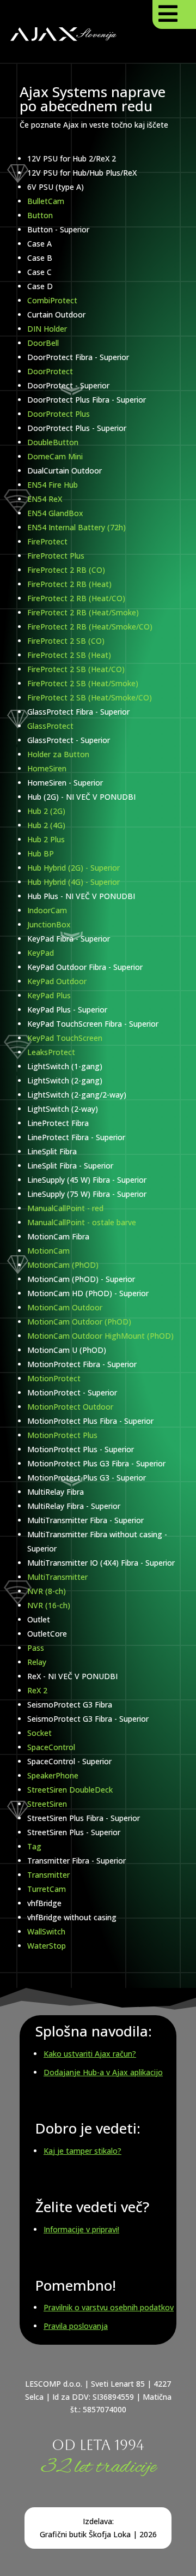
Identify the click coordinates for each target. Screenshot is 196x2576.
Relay (37, 1662)
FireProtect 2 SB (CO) (66, 641)
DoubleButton (53, 442)
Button (40, 215)
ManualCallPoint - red (65, 1208)
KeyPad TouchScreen (65, 1038)
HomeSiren (47, 768)
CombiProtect (52, 300)
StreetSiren (47, 1804)
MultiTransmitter (57, 1577)
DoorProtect (50, 371)
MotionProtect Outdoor (70, 1407)
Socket (39, 1733)
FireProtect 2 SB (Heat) (69, 655)
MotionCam (48, 1251)
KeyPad (41, 953)
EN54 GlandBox (55, 513)
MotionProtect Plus (62, 1435)
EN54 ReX (45, 499)
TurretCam (47, 1889)
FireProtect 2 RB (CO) (66, 570)
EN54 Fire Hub (53, 485)
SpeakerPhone (53, 1775)
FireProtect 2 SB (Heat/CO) (76, 669)
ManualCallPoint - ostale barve (82, 1222)
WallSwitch (46, 1931)
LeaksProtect (51, 1052)
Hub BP (41, 853)
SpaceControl (51, 1747)
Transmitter (48, 1875)
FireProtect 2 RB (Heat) (69, 584)
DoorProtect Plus (59, 414)
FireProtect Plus (56, 556)
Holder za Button (58, 754)
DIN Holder (47, 329)
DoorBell (43, 343)
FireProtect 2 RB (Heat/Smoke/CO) (90, 627)
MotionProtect (54, 1378)
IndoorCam (47, 910)
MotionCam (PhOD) (63, 1265)
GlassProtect (50, 726)
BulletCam (46, 201)
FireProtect (47, 541)
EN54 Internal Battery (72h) (76, 527)
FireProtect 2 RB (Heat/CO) (76, 598)
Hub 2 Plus (46, 839)
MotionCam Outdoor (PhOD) (79, 1322)
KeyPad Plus (49, 995)
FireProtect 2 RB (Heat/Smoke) (83, 612)
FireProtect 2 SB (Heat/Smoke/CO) (90, 697)
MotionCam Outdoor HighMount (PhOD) (100, 1336)
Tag (34, 1846)
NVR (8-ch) (47, 1591)
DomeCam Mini (55, 456)
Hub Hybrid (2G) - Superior (73, 868)
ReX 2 (37, 1690)
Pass (36, 1648)
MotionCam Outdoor (65, 1307)
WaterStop (47, 1946)
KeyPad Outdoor (57, 981)
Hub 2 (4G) (46, 825)
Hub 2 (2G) (46, 811)
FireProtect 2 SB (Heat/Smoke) (83, 683)
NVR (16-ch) (49, 1605)
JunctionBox (49, 924)
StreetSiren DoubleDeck (70, 1790)
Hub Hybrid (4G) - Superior (73, 882)
